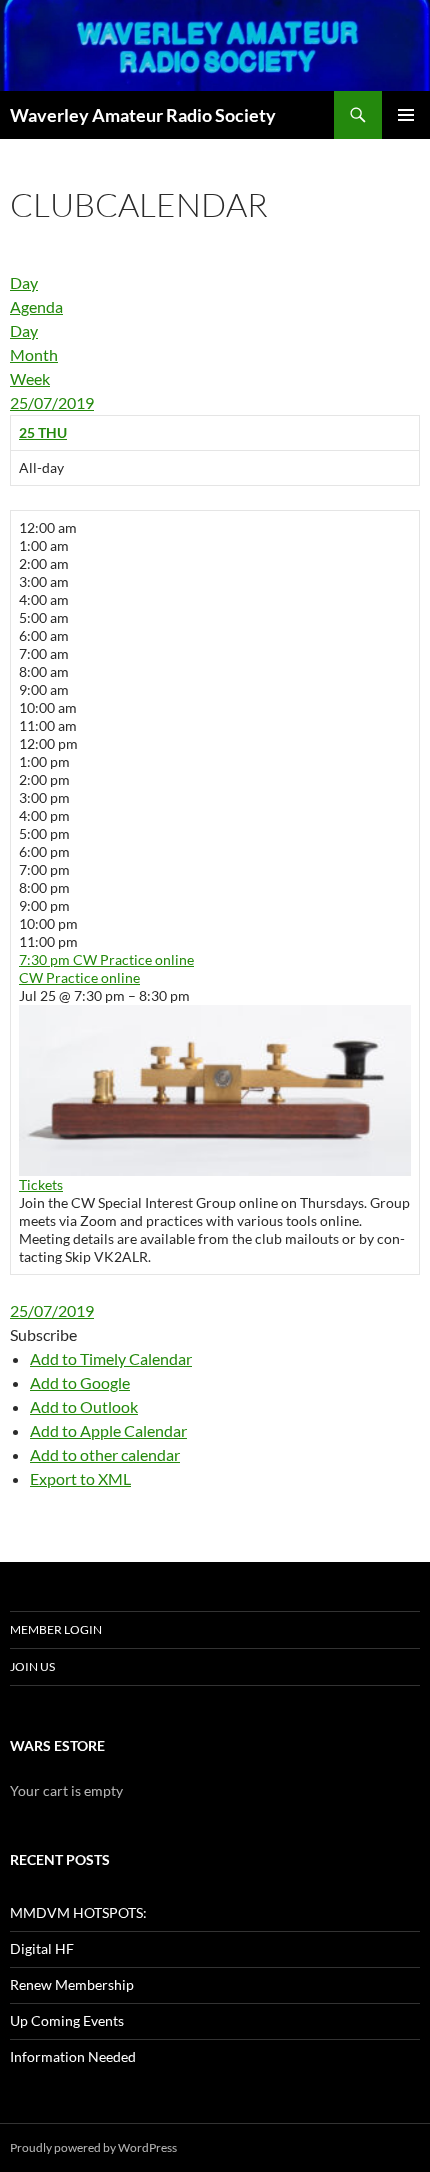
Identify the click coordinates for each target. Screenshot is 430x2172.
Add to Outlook (84, 1406)
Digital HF (42, 1948)
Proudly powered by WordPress (93, 2147)
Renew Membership (72, 1984)
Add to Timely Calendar (111, 1358)
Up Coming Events (67, 2020)
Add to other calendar (105, 1454)
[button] (43, 1334)
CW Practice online (79, 977)
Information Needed (73, 2056)
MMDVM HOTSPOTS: (78, 1912)
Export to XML (80, 1478)
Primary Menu (406, 115)
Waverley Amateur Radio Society (143, 115)
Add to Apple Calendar (108, 1430)
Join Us (32, 1666)
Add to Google (80, 1382)
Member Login (56, 1629)
